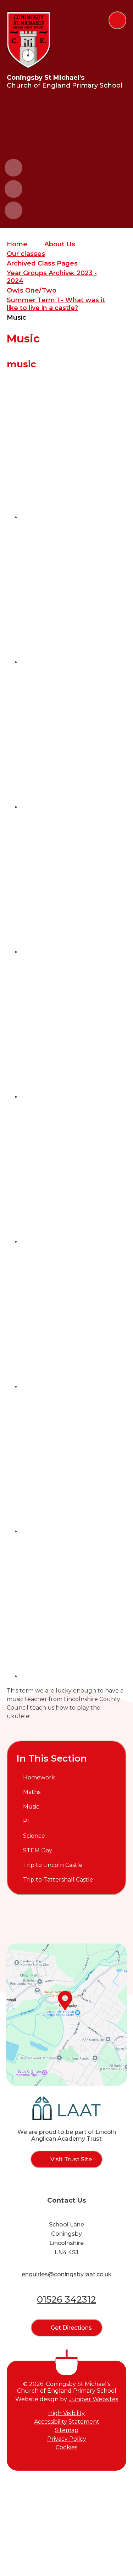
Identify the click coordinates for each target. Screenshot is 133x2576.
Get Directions (71, 2328)
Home (17, 244)
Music (16, 318)
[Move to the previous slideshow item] (13, 168)
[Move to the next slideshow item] (13, 189)
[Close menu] (117, 20)
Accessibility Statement (67, 2422)
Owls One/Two (32, 290)
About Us (60, 244)
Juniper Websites (94, 2399)
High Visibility (66, 2413)
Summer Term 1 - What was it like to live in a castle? (56, 304)
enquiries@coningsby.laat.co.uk (67, 2274)
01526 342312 (66, 2299)
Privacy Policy (67, 2439)
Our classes (26, 254)
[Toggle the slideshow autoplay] (13, 210)
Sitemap (67, 2430)
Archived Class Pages (42, 263)
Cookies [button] (66, 2447)
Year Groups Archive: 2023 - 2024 (52, 277)
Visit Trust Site (71, 2159)
